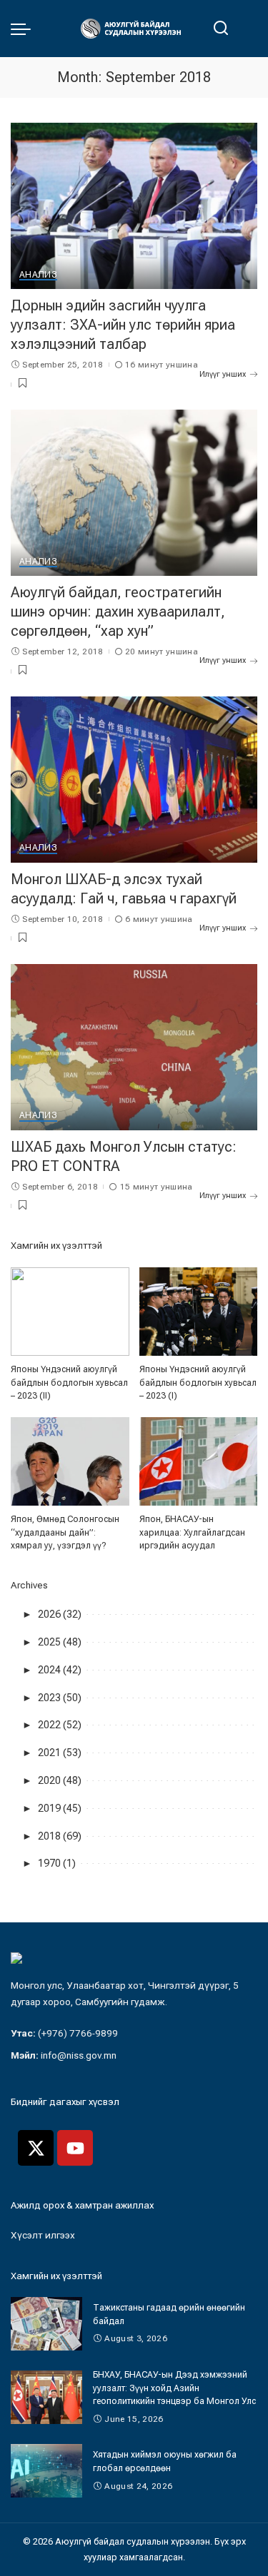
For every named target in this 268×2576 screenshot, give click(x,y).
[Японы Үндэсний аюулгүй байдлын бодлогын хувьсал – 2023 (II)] (70, 1312)
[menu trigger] (24, 29)
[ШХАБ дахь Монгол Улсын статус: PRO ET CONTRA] (134, 1047)
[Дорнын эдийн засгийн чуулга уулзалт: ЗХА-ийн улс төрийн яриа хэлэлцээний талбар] (134, 206)
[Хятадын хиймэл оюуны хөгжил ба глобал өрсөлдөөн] (46, 2471)
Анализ (38, 275)
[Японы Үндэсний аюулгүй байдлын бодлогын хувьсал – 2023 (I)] (199, 1312)
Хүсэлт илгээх (43, 2235)
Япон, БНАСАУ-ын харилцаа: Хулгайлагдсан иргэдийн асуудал (192, 1532)
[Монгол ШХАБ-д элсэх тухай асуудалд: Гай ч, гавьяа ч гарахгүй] (134, 780)
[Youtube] (75, 2148)
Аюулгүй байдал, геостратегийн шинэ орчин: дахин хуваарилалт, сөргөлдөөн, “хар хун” (118, 612)
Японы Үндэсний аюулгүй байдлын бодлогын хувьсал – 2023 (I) (198, 1382)
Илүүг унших (223, 374)
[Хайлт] (221, 29)
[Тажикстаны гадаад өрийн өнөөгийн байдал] (46, 2324)
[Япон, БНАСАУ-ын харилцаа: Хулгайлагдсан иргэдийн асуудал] (199, 1461)
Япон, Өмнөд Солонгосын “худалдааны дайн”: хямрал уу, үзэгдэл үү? (65, 1532)
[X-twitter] (36, 2148)
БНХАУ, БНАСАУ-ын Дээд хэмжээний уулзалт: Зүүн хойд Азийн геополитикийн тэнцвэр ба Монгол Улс (174, 2388)
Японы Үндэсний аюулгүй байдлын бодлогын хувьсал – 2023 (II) (69, 1382)
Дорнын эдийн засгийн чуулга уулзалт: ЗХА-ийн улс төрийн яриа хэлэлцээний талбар (123, 325)
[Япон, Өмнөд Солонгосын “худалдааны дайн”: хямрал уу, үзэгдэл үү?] (70, 1461)
